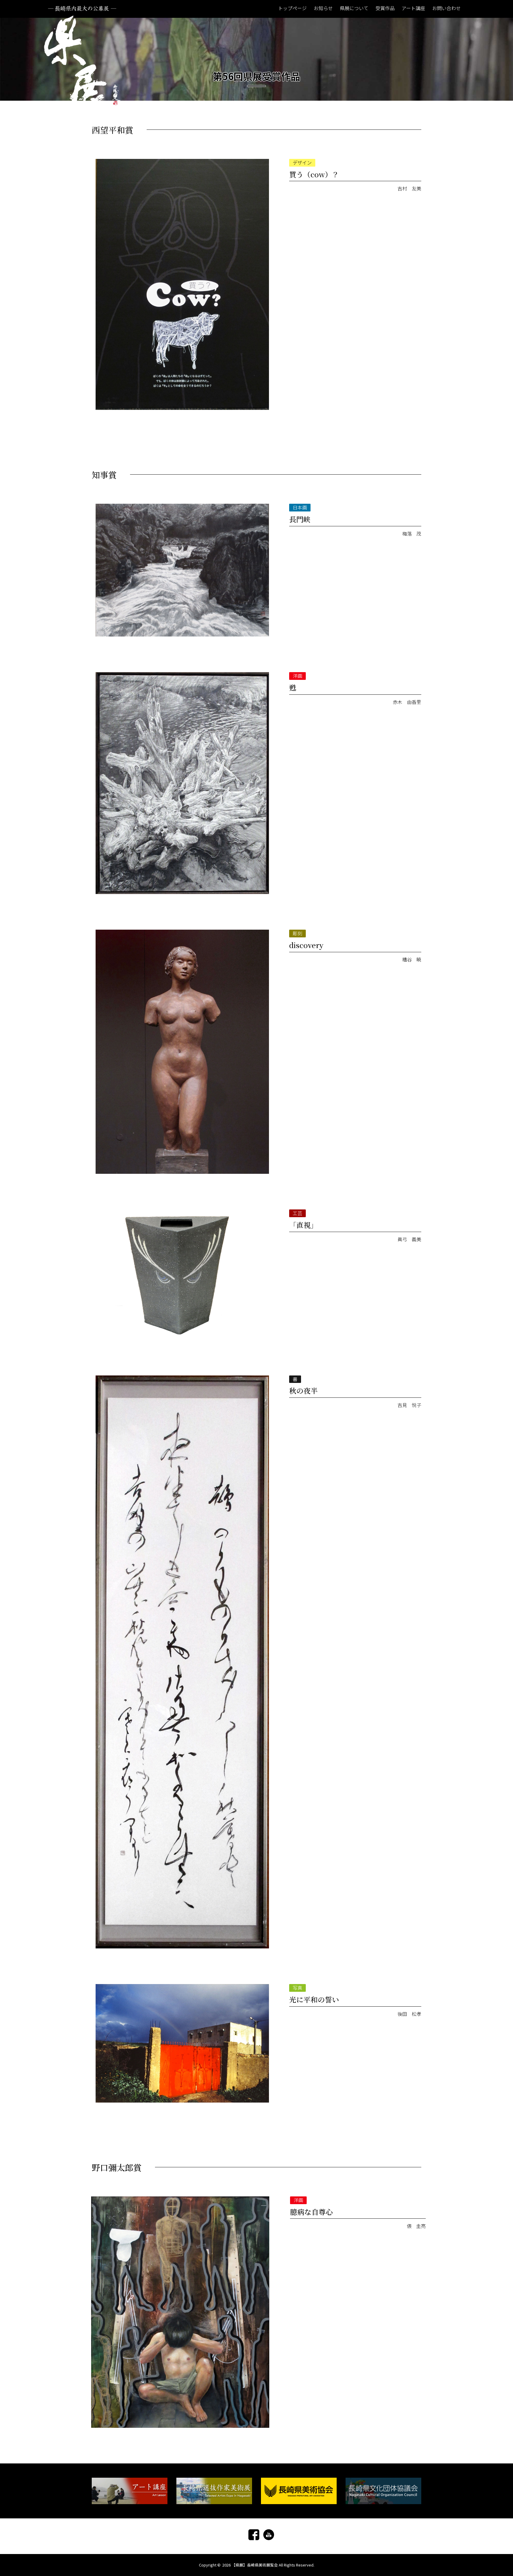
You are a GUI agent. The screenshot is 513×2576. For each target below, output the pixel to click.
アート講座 (413, 8)
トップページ (292, 8)
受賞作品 (385, 8)
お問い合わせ (446, 8)
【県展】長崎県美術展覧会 (255, 2565)
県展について (354, 8)
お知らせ (323, 8)
